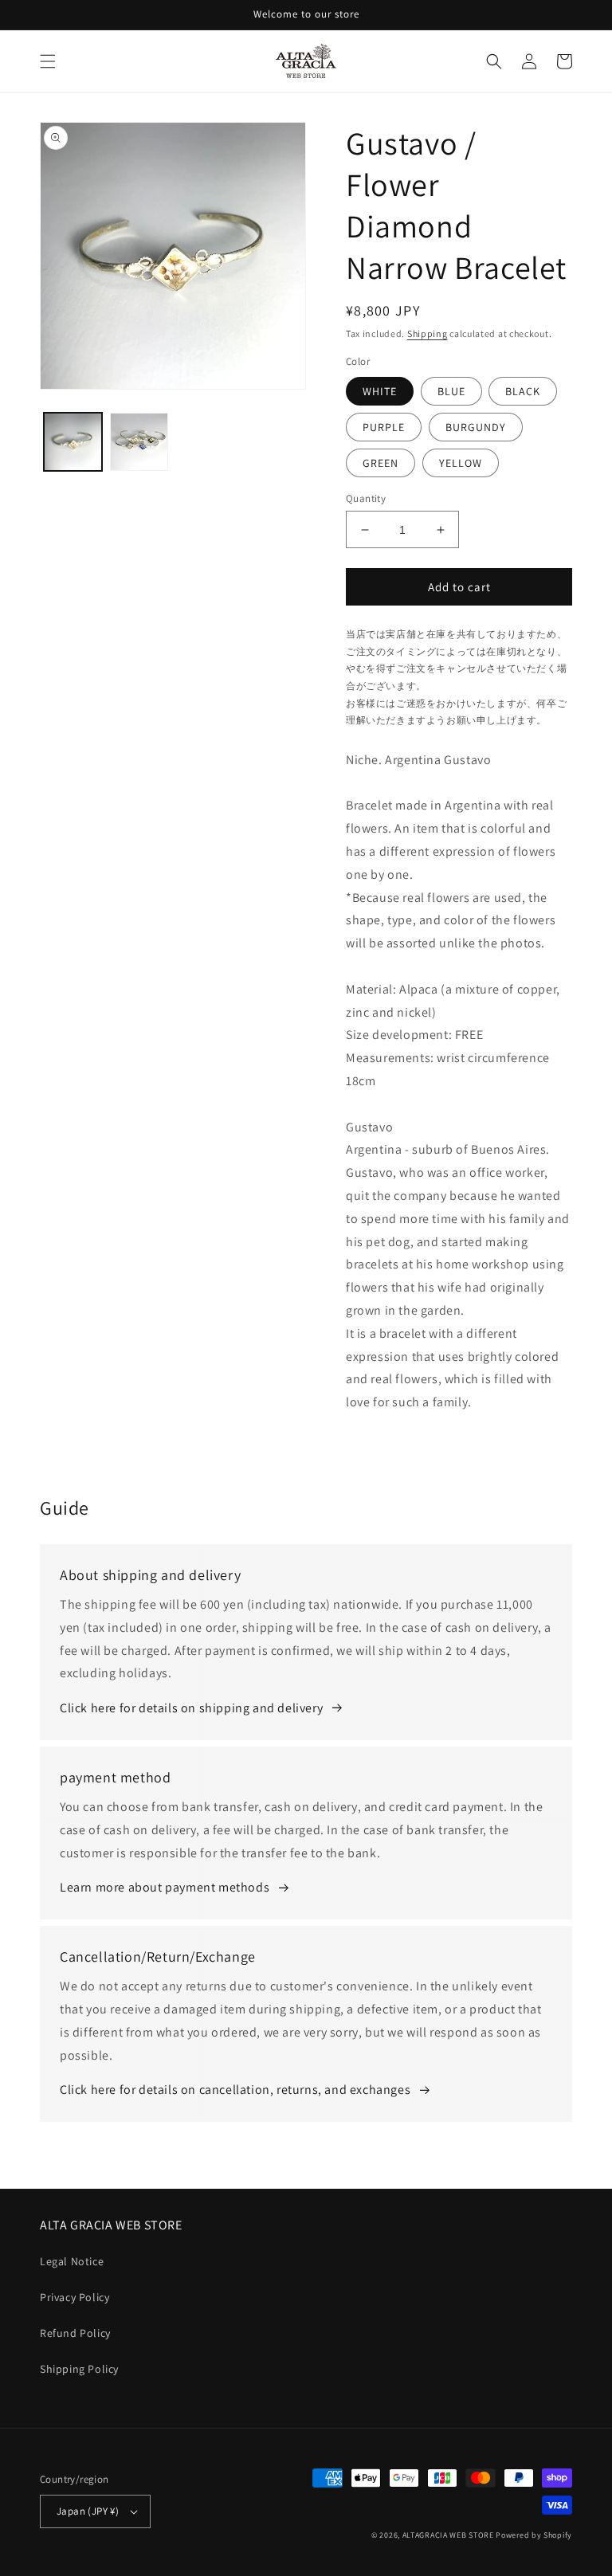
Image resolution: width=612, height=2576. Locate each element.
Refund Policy (75, 2333)
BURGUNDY (476, 427)
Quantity (366, 498)
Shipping (428, 333)
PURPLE (384, 427)
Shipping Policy (79, 2369)
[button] (48, 61)
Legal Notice (72, 2261)
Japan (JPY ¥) (88, 2511)
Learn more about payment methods (165, 1887)
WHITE (380, 391)
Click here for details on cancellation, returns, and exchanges (235, 2090)
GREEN (381, 463)
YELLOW (461, 463)
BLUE (451, 391)
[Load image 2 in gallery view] (139, 442)
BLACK (523, 391)
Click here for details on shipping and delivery (191, 1708)
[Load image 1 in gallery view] (73, 442)
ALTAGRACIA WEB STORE (448, 2535)
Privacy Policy (75, 2297)
